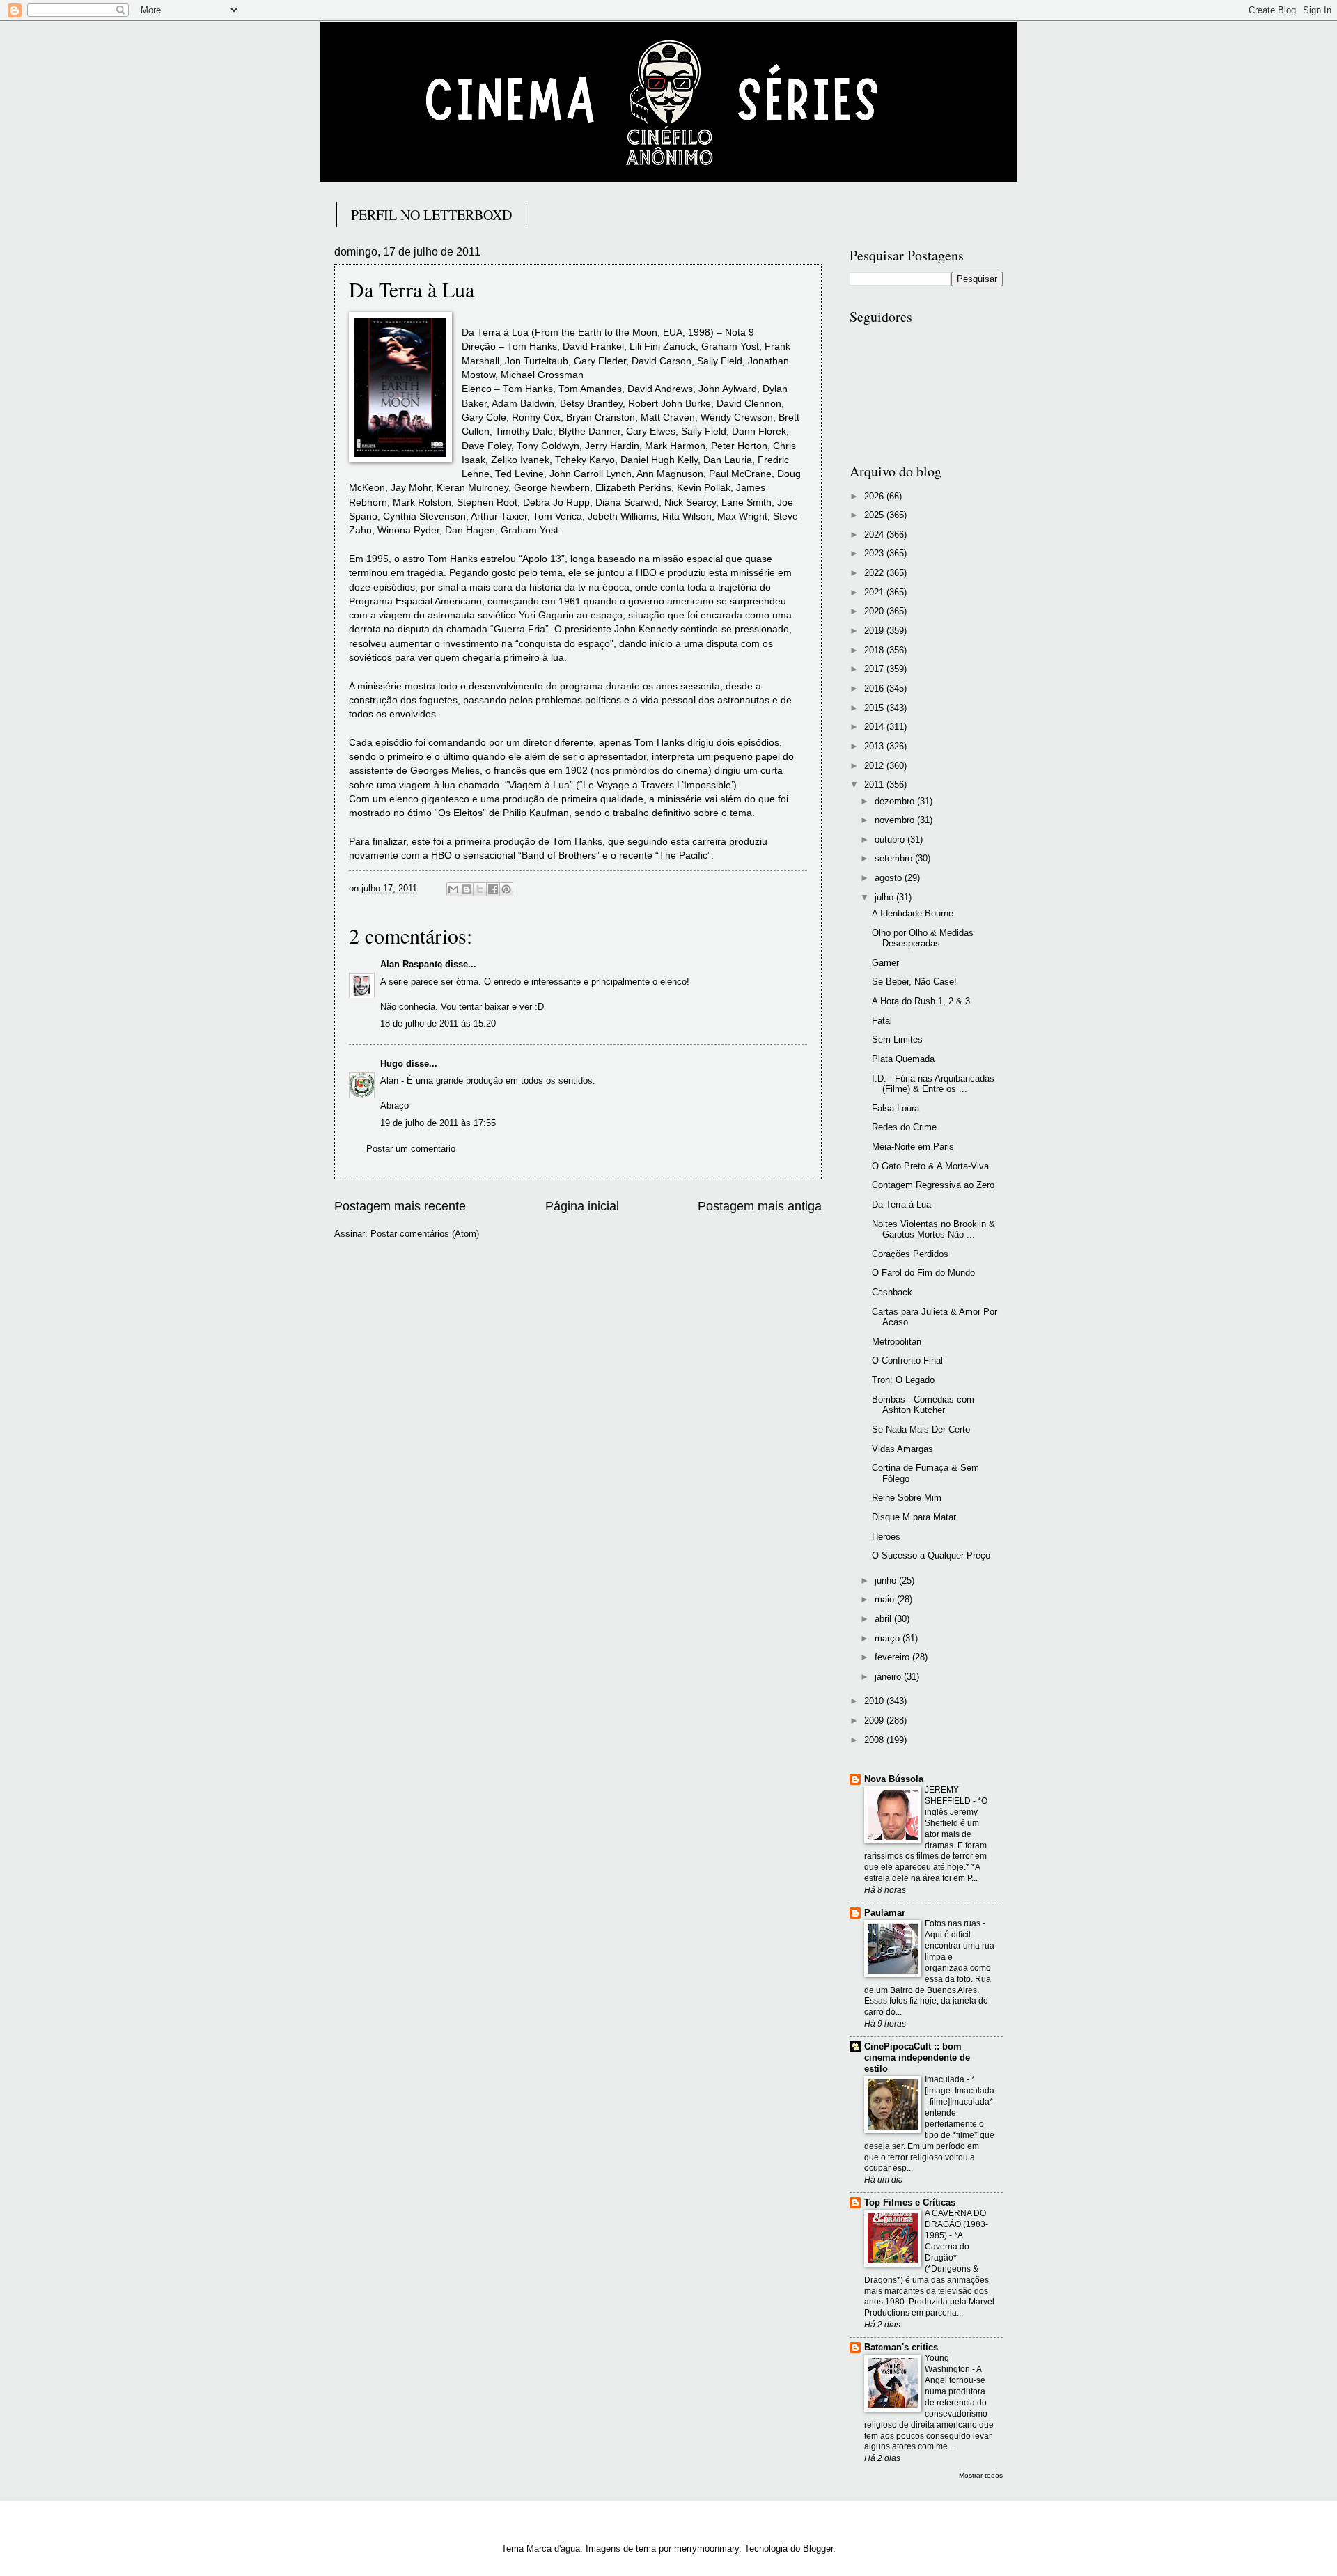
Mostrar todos (981, 2475)
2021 (875, 592)
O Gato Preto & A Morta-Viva (930, 1166)
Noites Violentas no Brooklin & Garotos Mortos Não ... (933, 1229)
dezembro (896, 801)
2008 (875, 1740)
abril (884, 1619)
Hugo (392, 1064)
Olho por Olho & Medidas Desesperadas (923, 938)
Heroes (886, 1537)
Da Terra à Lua (901, 1204)
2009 (875, 1720)
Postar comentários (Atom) (425, 1234)
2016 (875, 688)
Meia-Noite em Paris (913, 1147)
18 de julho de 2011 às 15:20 (438, 1023)
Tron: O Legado (903, 1380)
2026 (875, 496)
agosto (890, 878)
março (889, 1638)
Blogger (818, 2548)
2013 (875, 746)
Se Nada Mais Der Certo (921, 1429)
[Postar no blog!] (467, 889)
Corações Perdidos (910, 1254)
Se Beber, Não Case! (914, 982)
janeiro (889, 1677)
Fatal (882, 1021)
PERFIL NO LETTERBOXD (431, 215)
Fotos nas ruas (954, 1923)
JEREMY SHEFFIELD (949, 1795)
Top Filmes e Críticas (910, 2202)
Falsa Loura (896, 1108)
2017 (875, 669)
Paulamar (885, 1913)
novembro (896, 820)
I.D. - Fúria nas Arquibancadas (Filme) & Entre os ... (933, 1084)
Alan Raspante (411, 964)
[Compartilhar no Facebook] (493, 889)
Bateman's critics (901, 2347)
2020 (875, 611)
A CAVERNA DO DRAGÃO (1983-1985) (956, 2224)
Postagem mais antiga (760, 1206)
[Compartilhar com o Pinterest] (506, 889)
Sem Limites (897, 1039)
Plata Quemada (903, 1059)
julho (885, 897)
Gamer (885, 963)
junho (887, 1580)
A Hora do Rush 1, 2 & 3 (921, 1001)
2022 (875, 573)
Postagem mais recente (400, 1206)
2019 (875, 631)
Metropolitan (897, 1342)
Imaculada (946, 2079)
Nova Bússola (894, 1779)
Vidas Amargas (902, 1449)
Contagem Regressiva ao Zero (933, 1185)
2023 (875, 553)
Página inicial (582, 1206)
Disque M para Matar (914, 1517)
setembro (895, 858)
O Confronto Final (907, 1360)
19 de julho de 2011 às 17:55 (438, 1123)
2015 (875, 708)
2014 (875, 727)
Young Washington (948, 2364)
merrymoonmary (706, 2548)
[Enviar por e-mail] (453, 889)
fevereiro (893, 1657)
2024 (875, 534)
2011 (875, 784)
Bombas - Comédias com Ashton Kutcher (923, 1405)
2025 (875, 515)
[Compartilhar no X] (480, 889)
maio (886, 1599)
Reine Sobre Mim (907, 1498)
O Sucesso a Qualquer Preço (931, 1555)
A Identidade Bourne (913, 913)
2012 (875, 766)
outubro (891, 840)
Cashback (892, 1292)
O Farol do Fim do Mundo (923, 1273)
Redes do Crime (904, 1127)
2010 (875, 1701)
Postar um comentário (411, 1149)
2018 (875, 650)
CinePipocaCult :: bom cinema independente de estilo (917, 2058)
